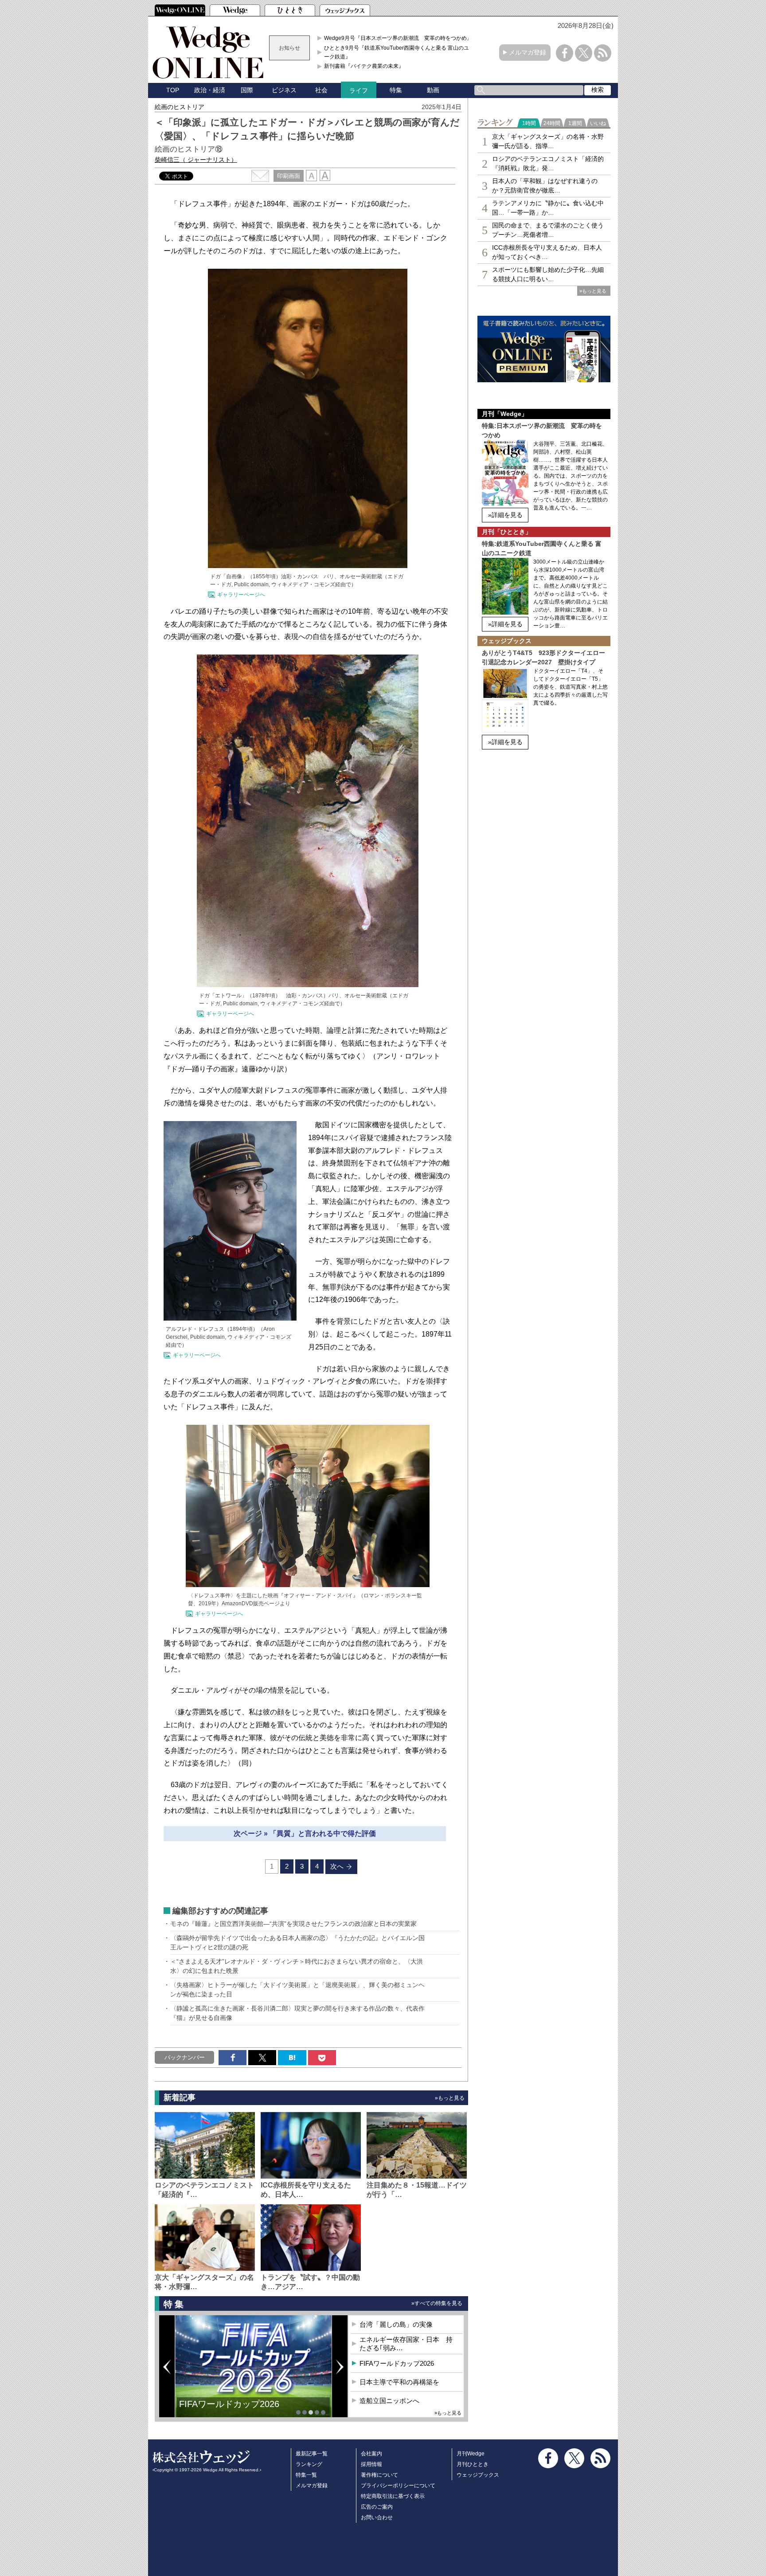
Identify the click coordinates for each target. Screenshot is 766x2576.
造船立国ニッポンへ (389, 2401)
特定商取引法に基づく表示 (393, 2496)
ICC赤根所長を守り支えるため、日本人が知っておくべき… (547, 252)
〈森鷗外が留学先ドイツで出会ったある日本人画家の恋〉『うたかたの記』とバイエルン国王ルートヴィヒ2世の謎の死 (297, 1943)
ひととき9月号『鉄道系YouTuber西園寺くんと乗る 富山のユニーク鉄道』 (399, 52)
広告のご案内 (377, 2507)
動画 (433, 90)
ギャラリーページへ (241, 595)
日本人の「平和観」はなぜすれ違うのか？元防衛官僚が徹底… (545, 186)
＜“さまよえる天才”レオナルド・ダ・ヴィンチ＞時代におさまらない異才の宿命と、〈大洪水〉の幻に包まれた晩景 (297, 1966)
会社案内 (371, 2454)
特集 (396, 90)
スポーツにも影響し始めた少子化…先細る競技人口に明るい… (548, 274)
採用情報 (371, 2464)
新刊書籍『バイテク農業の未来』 (364, 66)
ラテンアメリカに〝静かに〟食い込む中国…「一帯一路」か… (548, 208)
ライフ (359, 90)
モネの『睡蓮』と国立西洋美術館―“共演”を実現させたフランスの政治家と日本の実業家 (293, 1924)
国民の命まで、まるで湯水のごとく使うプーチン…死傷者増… (548, 230)
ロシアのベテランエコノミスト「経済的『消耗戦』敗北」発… (548, 163)
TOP (173, 90)
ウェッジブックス (478, 2475)
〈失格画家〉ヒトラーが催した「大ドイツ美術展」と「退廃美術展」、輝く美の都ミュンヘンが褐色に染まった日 (297, 1990)
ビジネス (284, 90)
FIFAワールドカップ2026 (397, 2363)
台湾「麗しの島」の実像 (396, 2324)
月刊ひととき (473, 2464)
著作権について (379, 2475)
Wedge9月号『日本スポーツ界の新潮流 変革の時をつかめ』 (398, 38)
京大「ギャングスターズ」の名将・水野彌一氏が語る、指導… (548, 141)
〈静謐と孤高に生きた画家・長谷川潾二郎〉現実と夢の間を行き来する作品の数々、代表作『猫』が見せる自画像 (297, 2013)
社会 (321, 90)
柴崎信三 (196, 160)
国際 (247, 90)
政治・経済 (210, 90)
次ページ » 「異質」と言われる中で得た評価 (305, 1833)
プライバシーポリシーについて (398, 2486)
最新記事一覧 (312, 2454)
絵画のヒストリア (180, 107)
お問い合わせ (377, 2517)
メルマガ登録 (528, 52)
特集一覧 (306, 2475)
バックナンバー (185, 2057)
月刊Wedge (471, 2454)
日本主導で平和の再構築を (232, 2411)
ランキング (309, 2464)
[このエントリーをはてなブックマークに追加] (292, 2058)
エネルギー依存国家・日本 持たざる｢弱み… (406, 2344)
